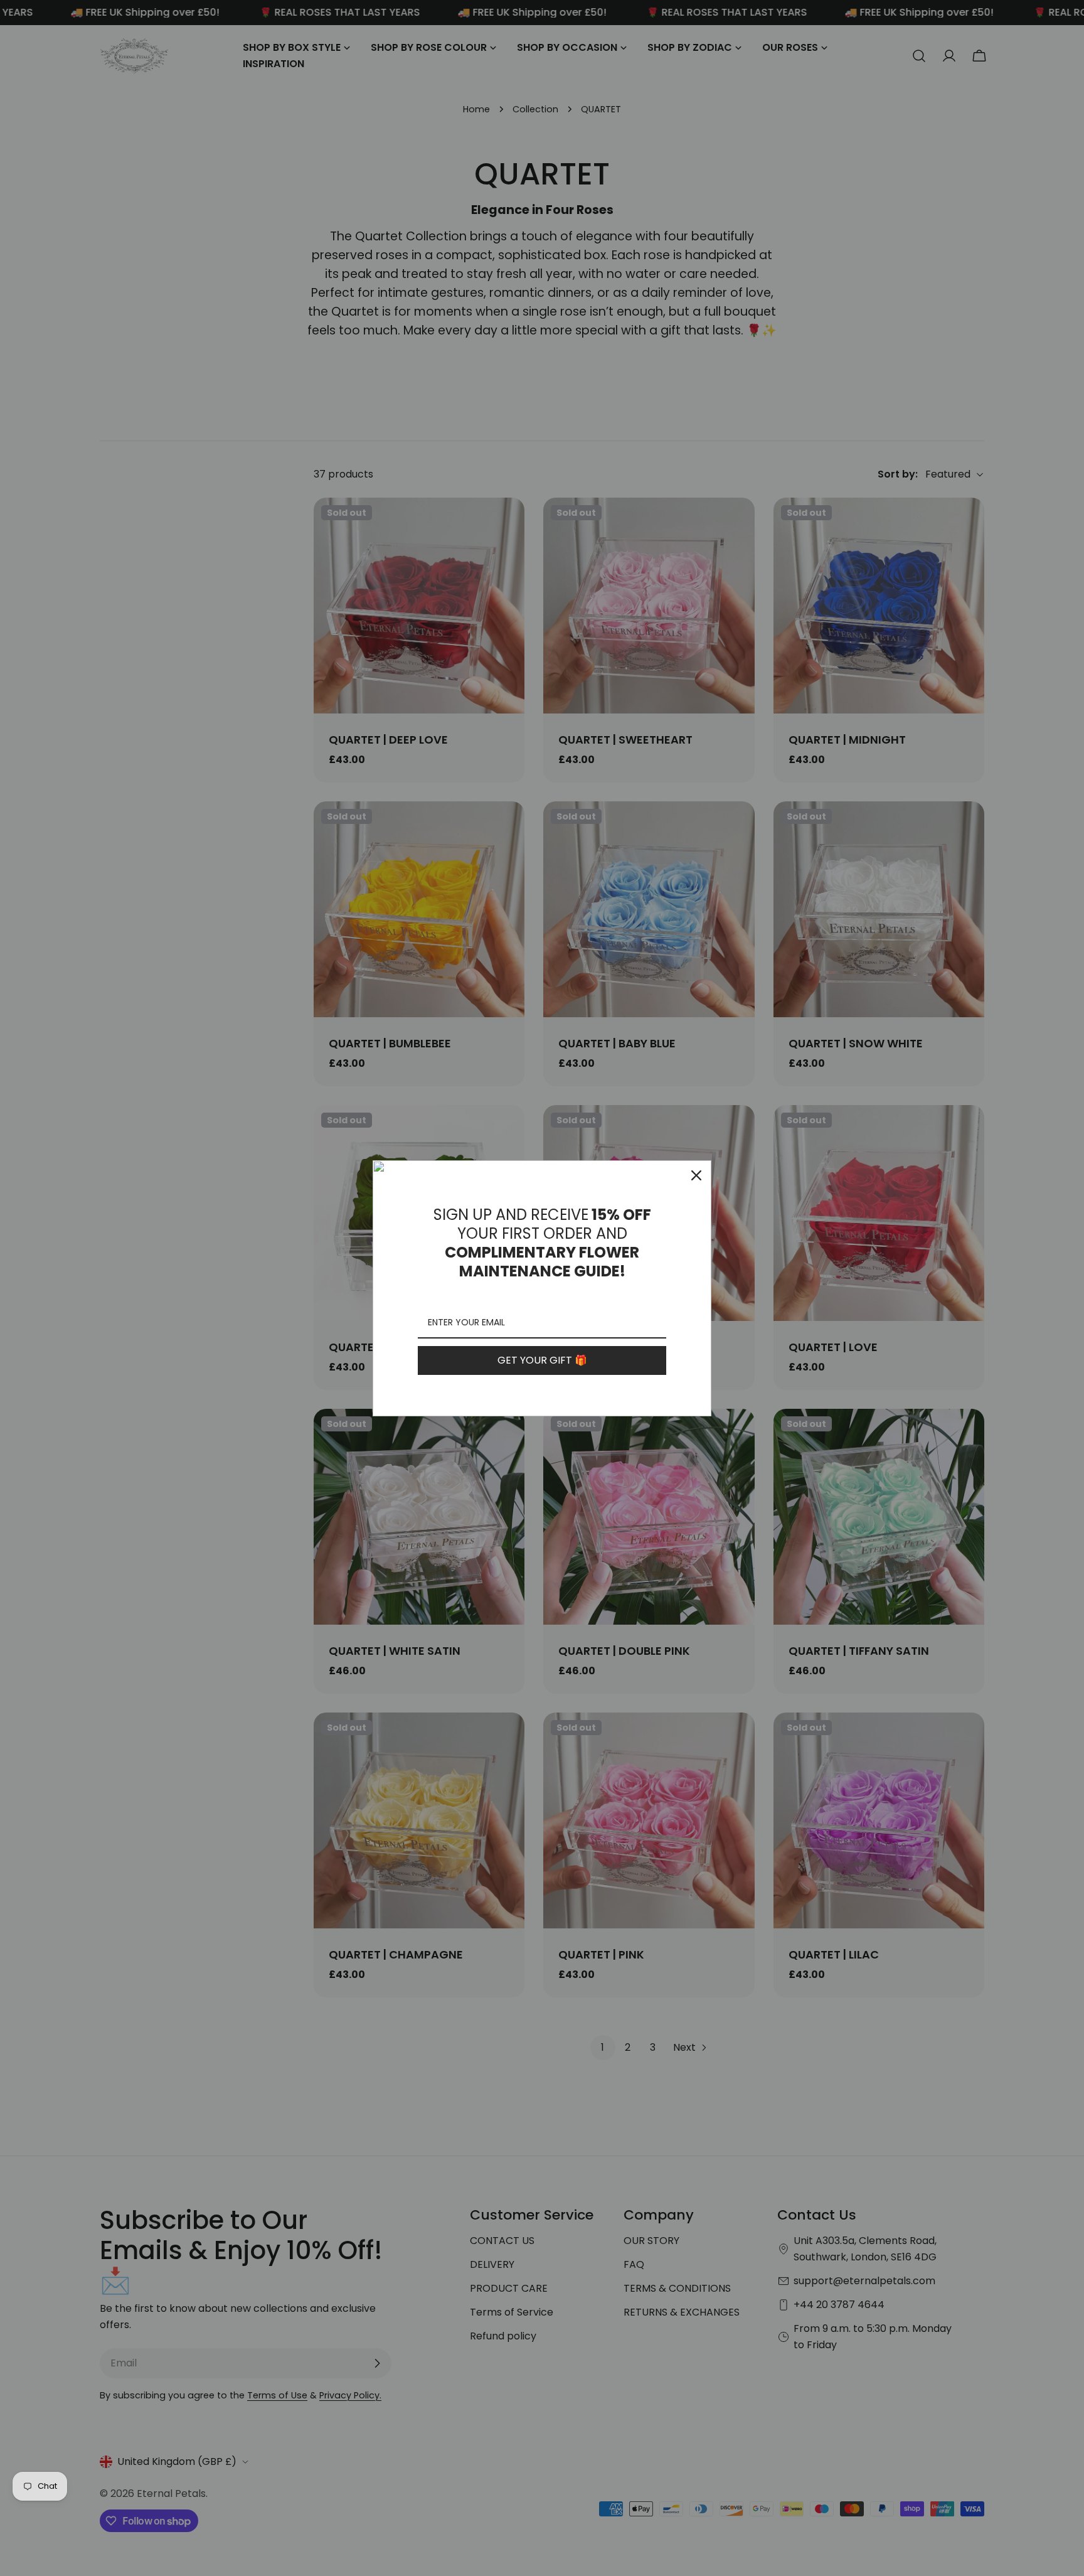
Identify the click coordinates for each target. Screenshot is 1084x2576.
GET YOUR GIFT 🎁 (542, 1360)
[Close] (696, 1175)
